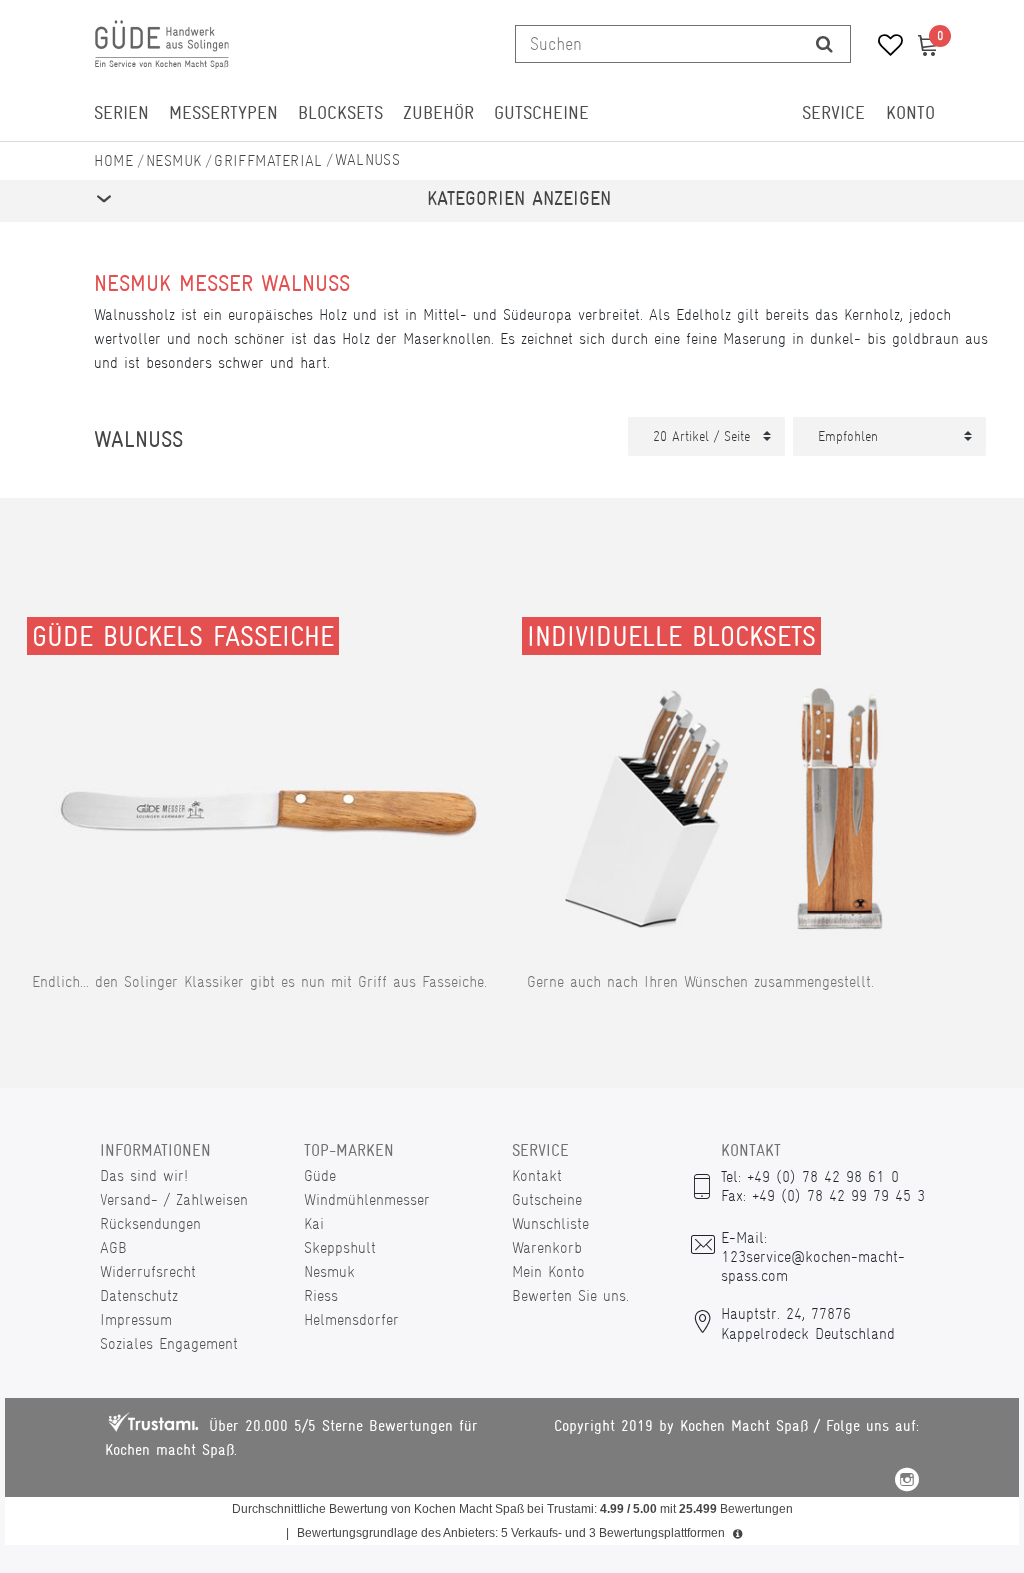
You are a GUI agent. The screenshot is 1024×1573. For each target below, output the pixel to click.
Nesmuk (174, 160)
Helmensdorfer (351, 1319)
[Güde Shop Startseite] (114, 160)
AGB (113, 1247)
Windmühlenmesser (367, 1199)
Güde (320, 1175)
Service (833, 113)
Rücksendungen (150, 1223)
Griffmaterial (268, 160)
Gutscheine (541, 113)
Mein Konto (548, 1271)
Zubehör (438, 113)
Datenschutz (139, 1295)
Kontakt (537, 1175)
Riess (321, 1295)
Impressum (136, 1319)
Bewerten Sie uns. (570, 1295)
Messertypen (223, 113)
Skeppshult (340, 1247)
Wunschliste (550, 1223)
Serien (121, 113)
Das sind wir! (144, 1175)
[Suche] (824, 44)
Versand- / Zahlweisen (174, 1199)
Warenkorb (547, 1247)
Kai (314, 1223)
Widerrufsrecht (148, 1271)
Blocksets (340, 113)
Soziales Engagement (169, 1343)
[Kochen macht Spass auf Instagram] (907, 1482)
